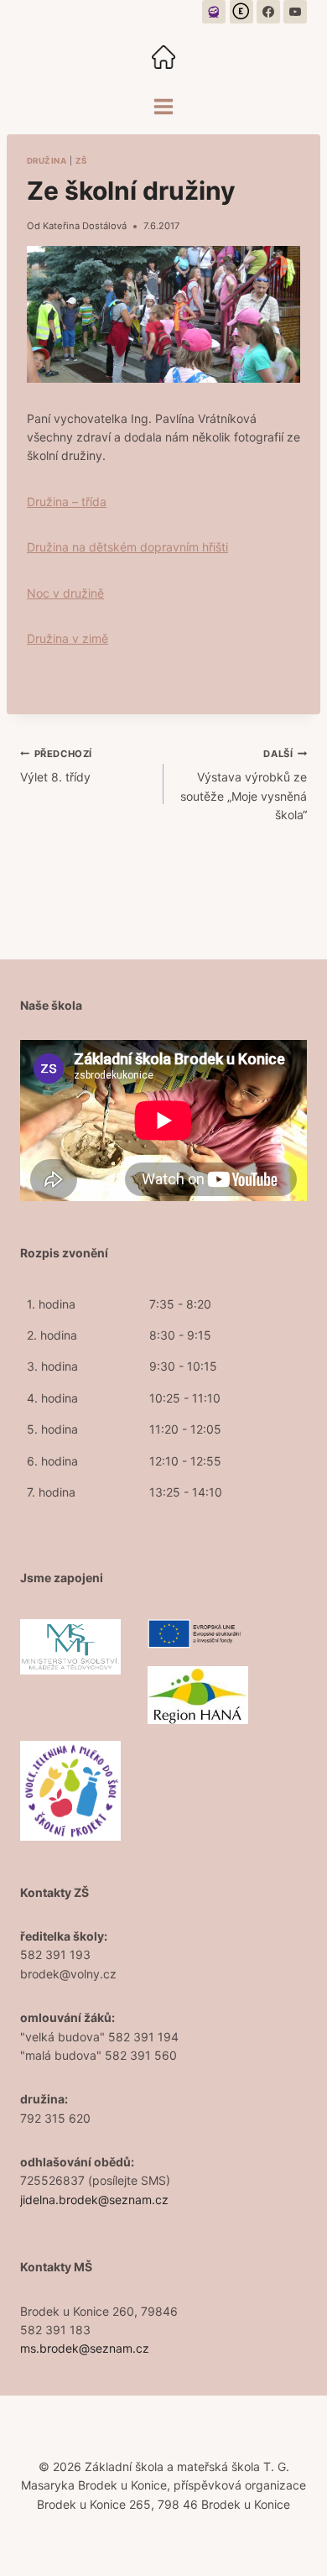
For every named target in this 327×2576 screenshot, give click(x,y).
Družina (47, 161)
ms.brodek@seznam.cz (85, 2348)
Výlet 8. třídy (56, 766)
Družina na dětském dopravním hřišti (127, 547)
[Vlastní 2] (241, 12)
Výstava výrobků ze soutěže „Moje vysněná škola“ (244, 785)
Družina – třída (67, 502)
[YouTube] (295, 12)
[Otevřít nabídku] (164, 106)
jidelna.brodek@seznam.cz (94, 2200)
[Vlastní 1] (214, 12)
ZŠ (81, 161)
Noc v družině (65, 593)
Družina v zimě (67, 638)
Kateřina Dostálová (85, 226)
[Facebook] (268, 12)
